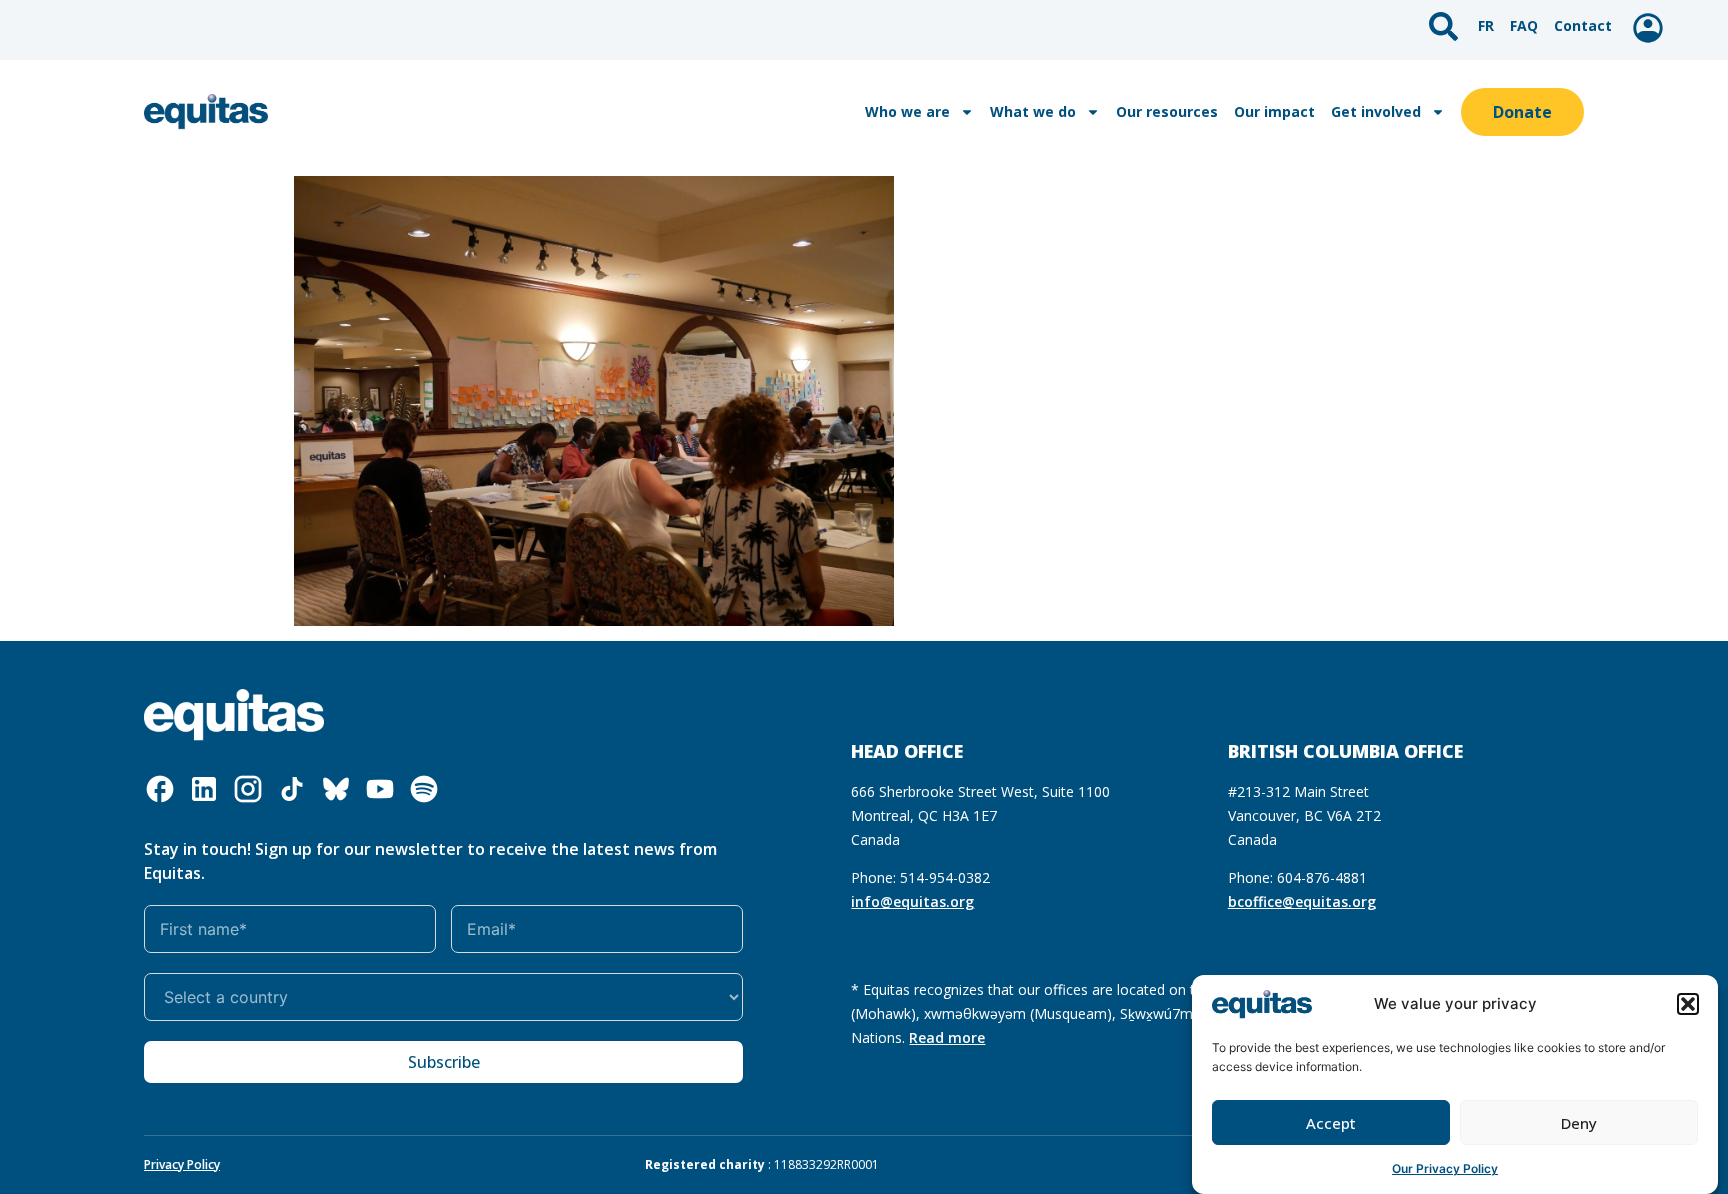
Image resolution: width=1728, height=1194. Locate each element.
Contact (1583, 25)
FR (1486, 25)
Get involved (1376, 111)
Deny (1579, 1123)
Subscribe (444, 1062)
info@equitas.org (912, 901)
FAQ (1524, 25)
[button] (1688, 1004)
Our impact (1274, 111)
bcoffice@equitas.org (1302, 901)
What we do (1033, 111)
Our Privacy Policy (1445, 1168)
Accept (1331, 1123)
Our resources (1167, 111)
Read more (947, 1037)
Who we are (907, 111)
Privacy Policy (182, 1164)
